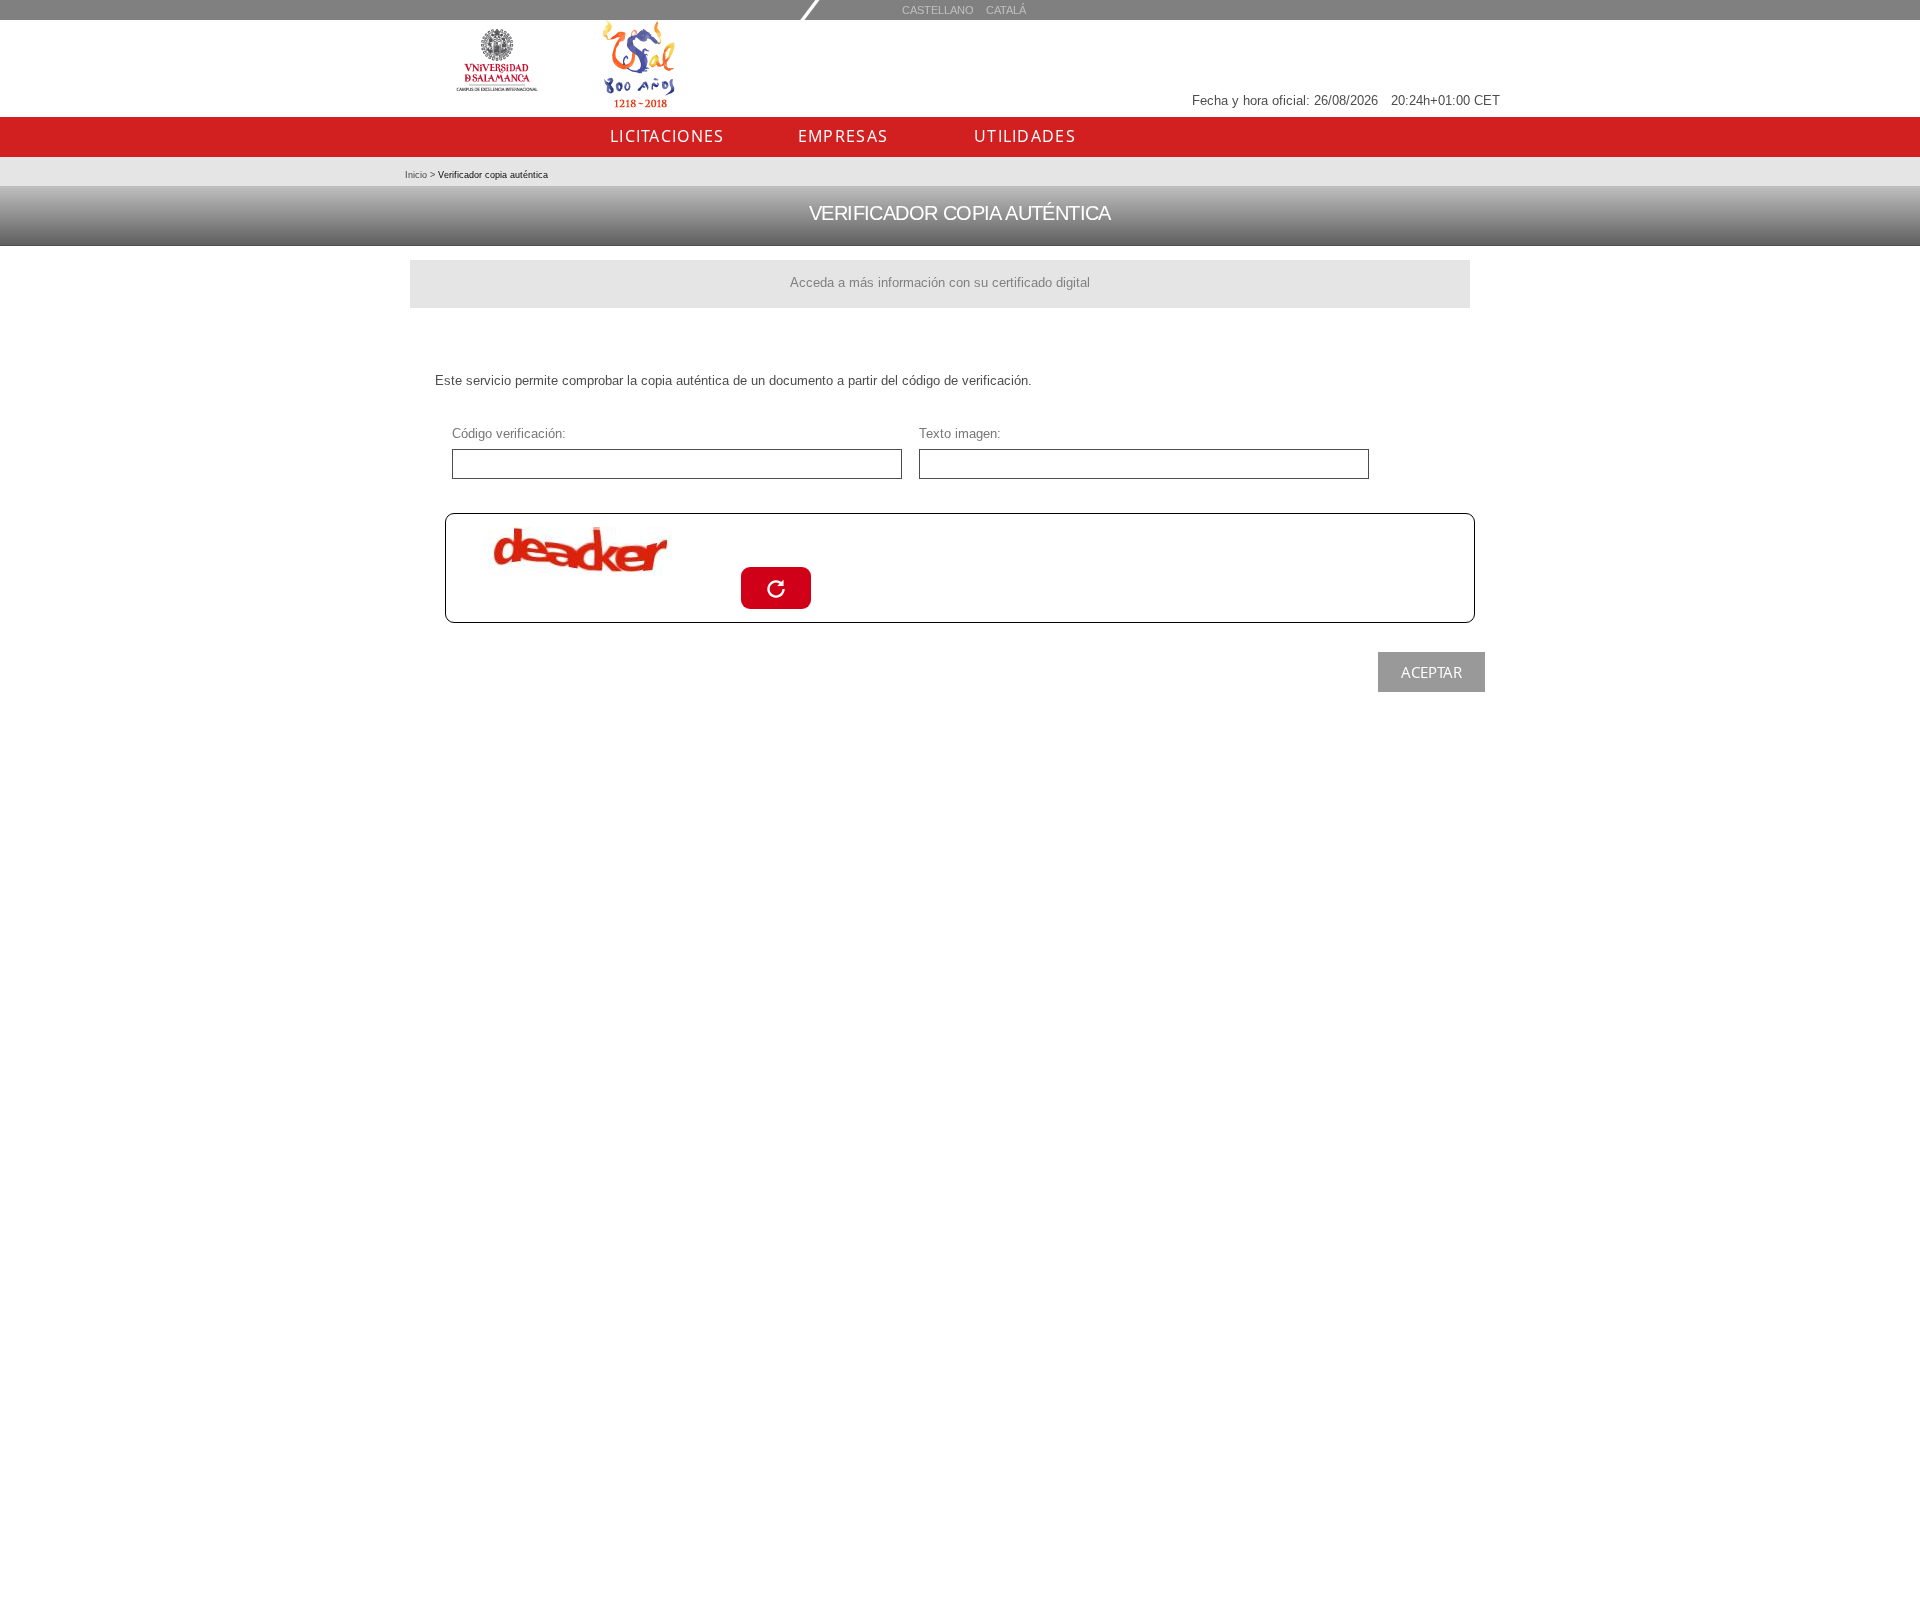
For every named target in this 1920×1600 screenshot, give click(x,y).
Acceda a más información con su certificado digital (940, 282)
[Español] (1006, 9)
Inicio (417, 175)
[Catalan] (938, 9)
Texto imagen (958, 433)
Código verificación (507, 433)
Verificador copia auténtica (491, 175)
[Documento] (776, 587)
